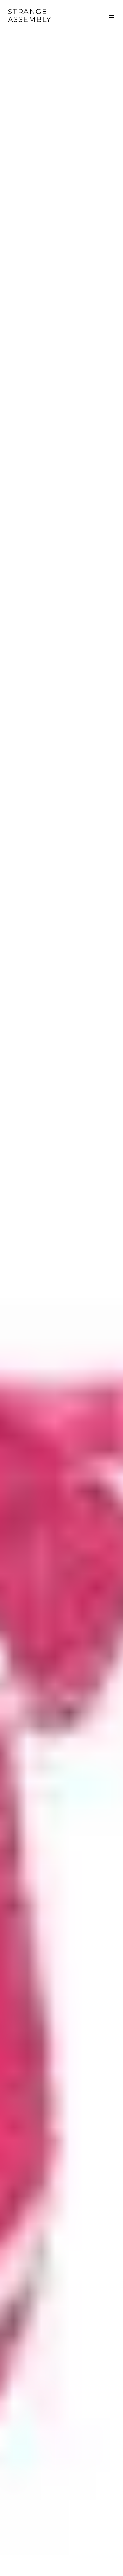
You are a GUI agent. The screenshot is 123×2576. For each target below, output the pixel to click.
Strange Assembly (30, 16)
